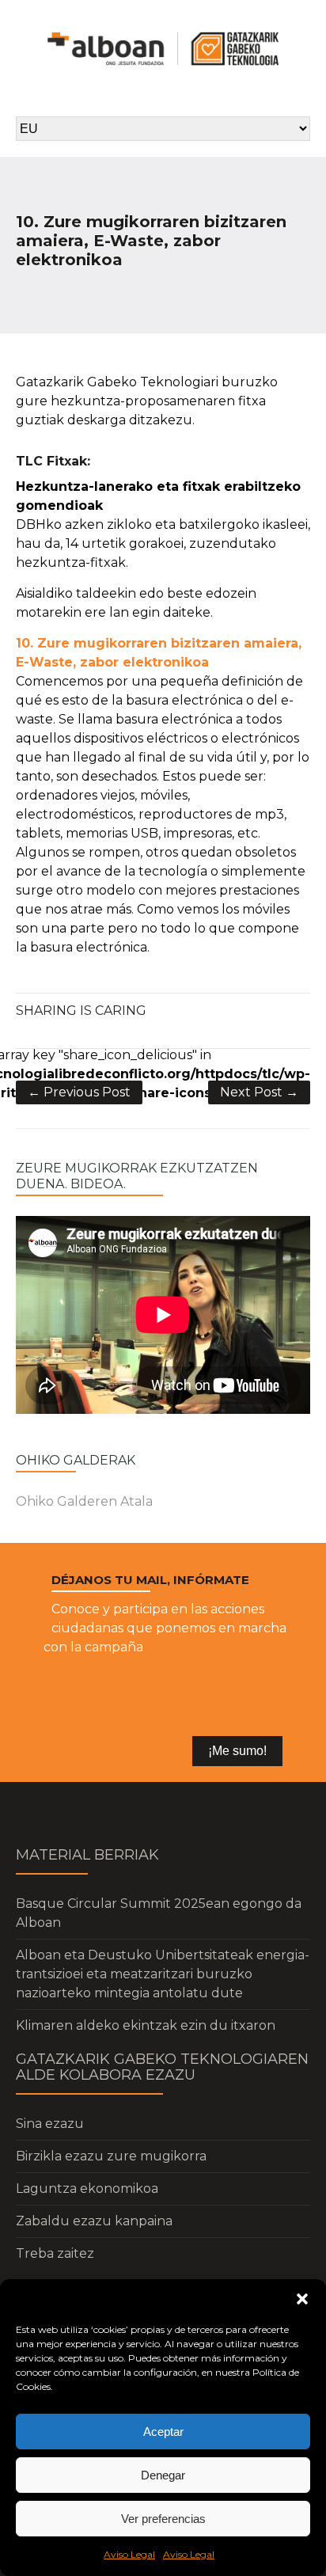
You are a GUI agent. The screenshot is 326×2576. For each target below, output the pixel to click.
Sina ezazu (50, 2124)
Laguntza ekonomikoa (87, 2188)
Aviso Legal (129, 2554)
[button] (302, 2299)
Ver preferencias (163, 2519)
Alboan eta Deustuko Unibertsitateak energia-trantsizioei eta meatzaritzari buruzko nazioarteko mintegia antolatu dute (163, 1974)
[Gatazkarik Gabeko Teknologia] (163, 49)
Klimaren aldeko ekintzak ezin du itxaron (146, 2025)
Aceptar (163, 2432)
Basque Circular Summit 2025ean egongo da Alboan (159, 1913)
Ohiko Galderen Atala (84, 1501)
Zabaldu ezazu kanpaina (94, 2221)
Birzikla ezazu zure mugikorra (111, 2156)
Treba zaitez (55, 2253)
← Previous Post (79, 1092)
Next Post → (259, 1092)
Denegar (163, 2475)
